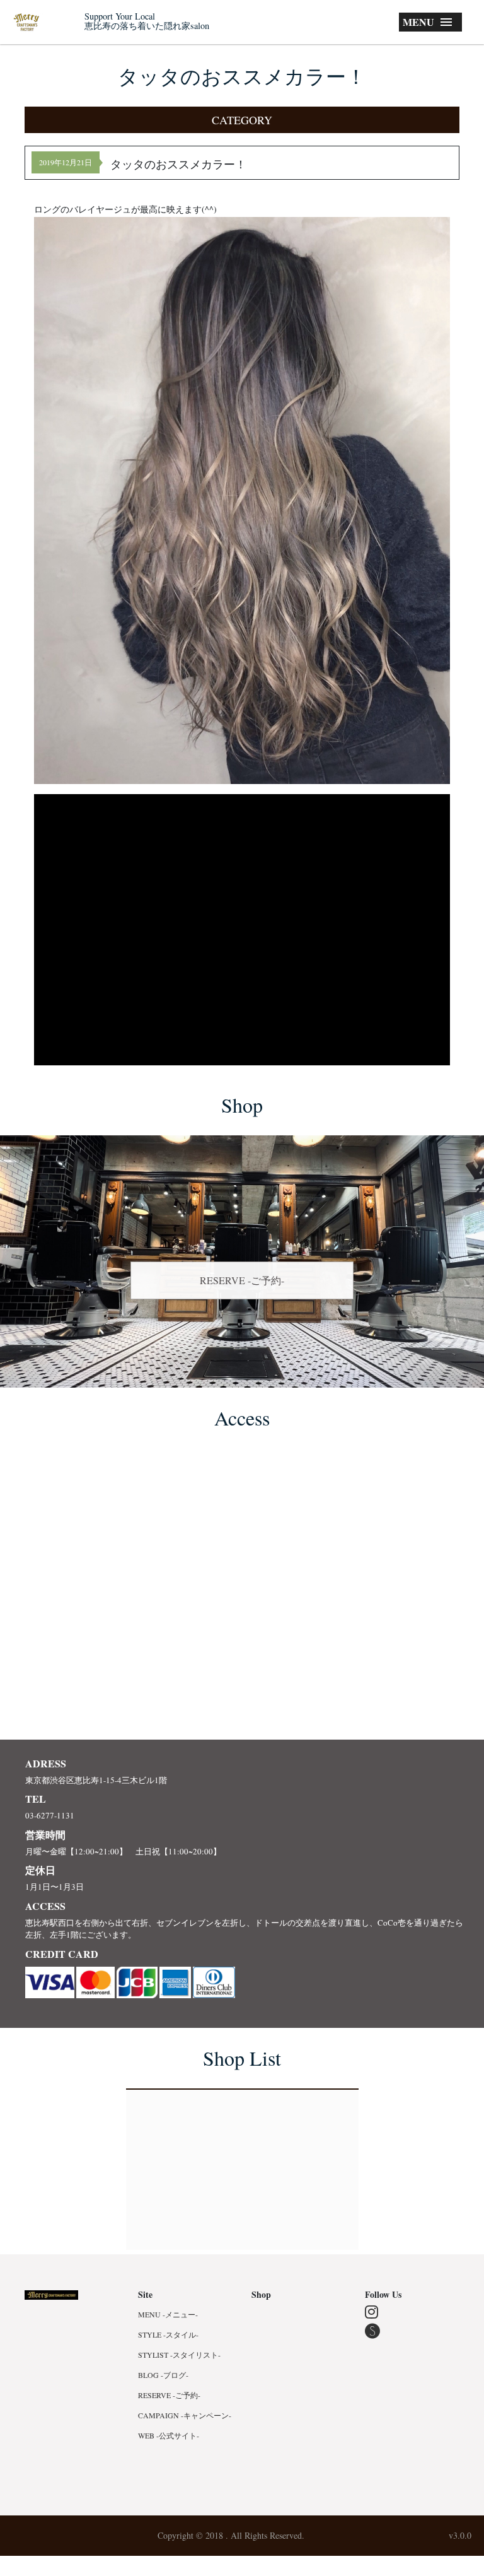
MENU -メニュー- (168, 2314)
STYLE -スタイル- (168, 2334)
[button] (242, 120)
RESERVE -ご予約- (242, 1280)
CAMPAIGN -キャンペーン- (185, 2415)
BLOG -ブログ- (163, 2375)
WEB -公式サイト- (169, 2435)
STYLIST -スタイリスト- (179, 2355)
